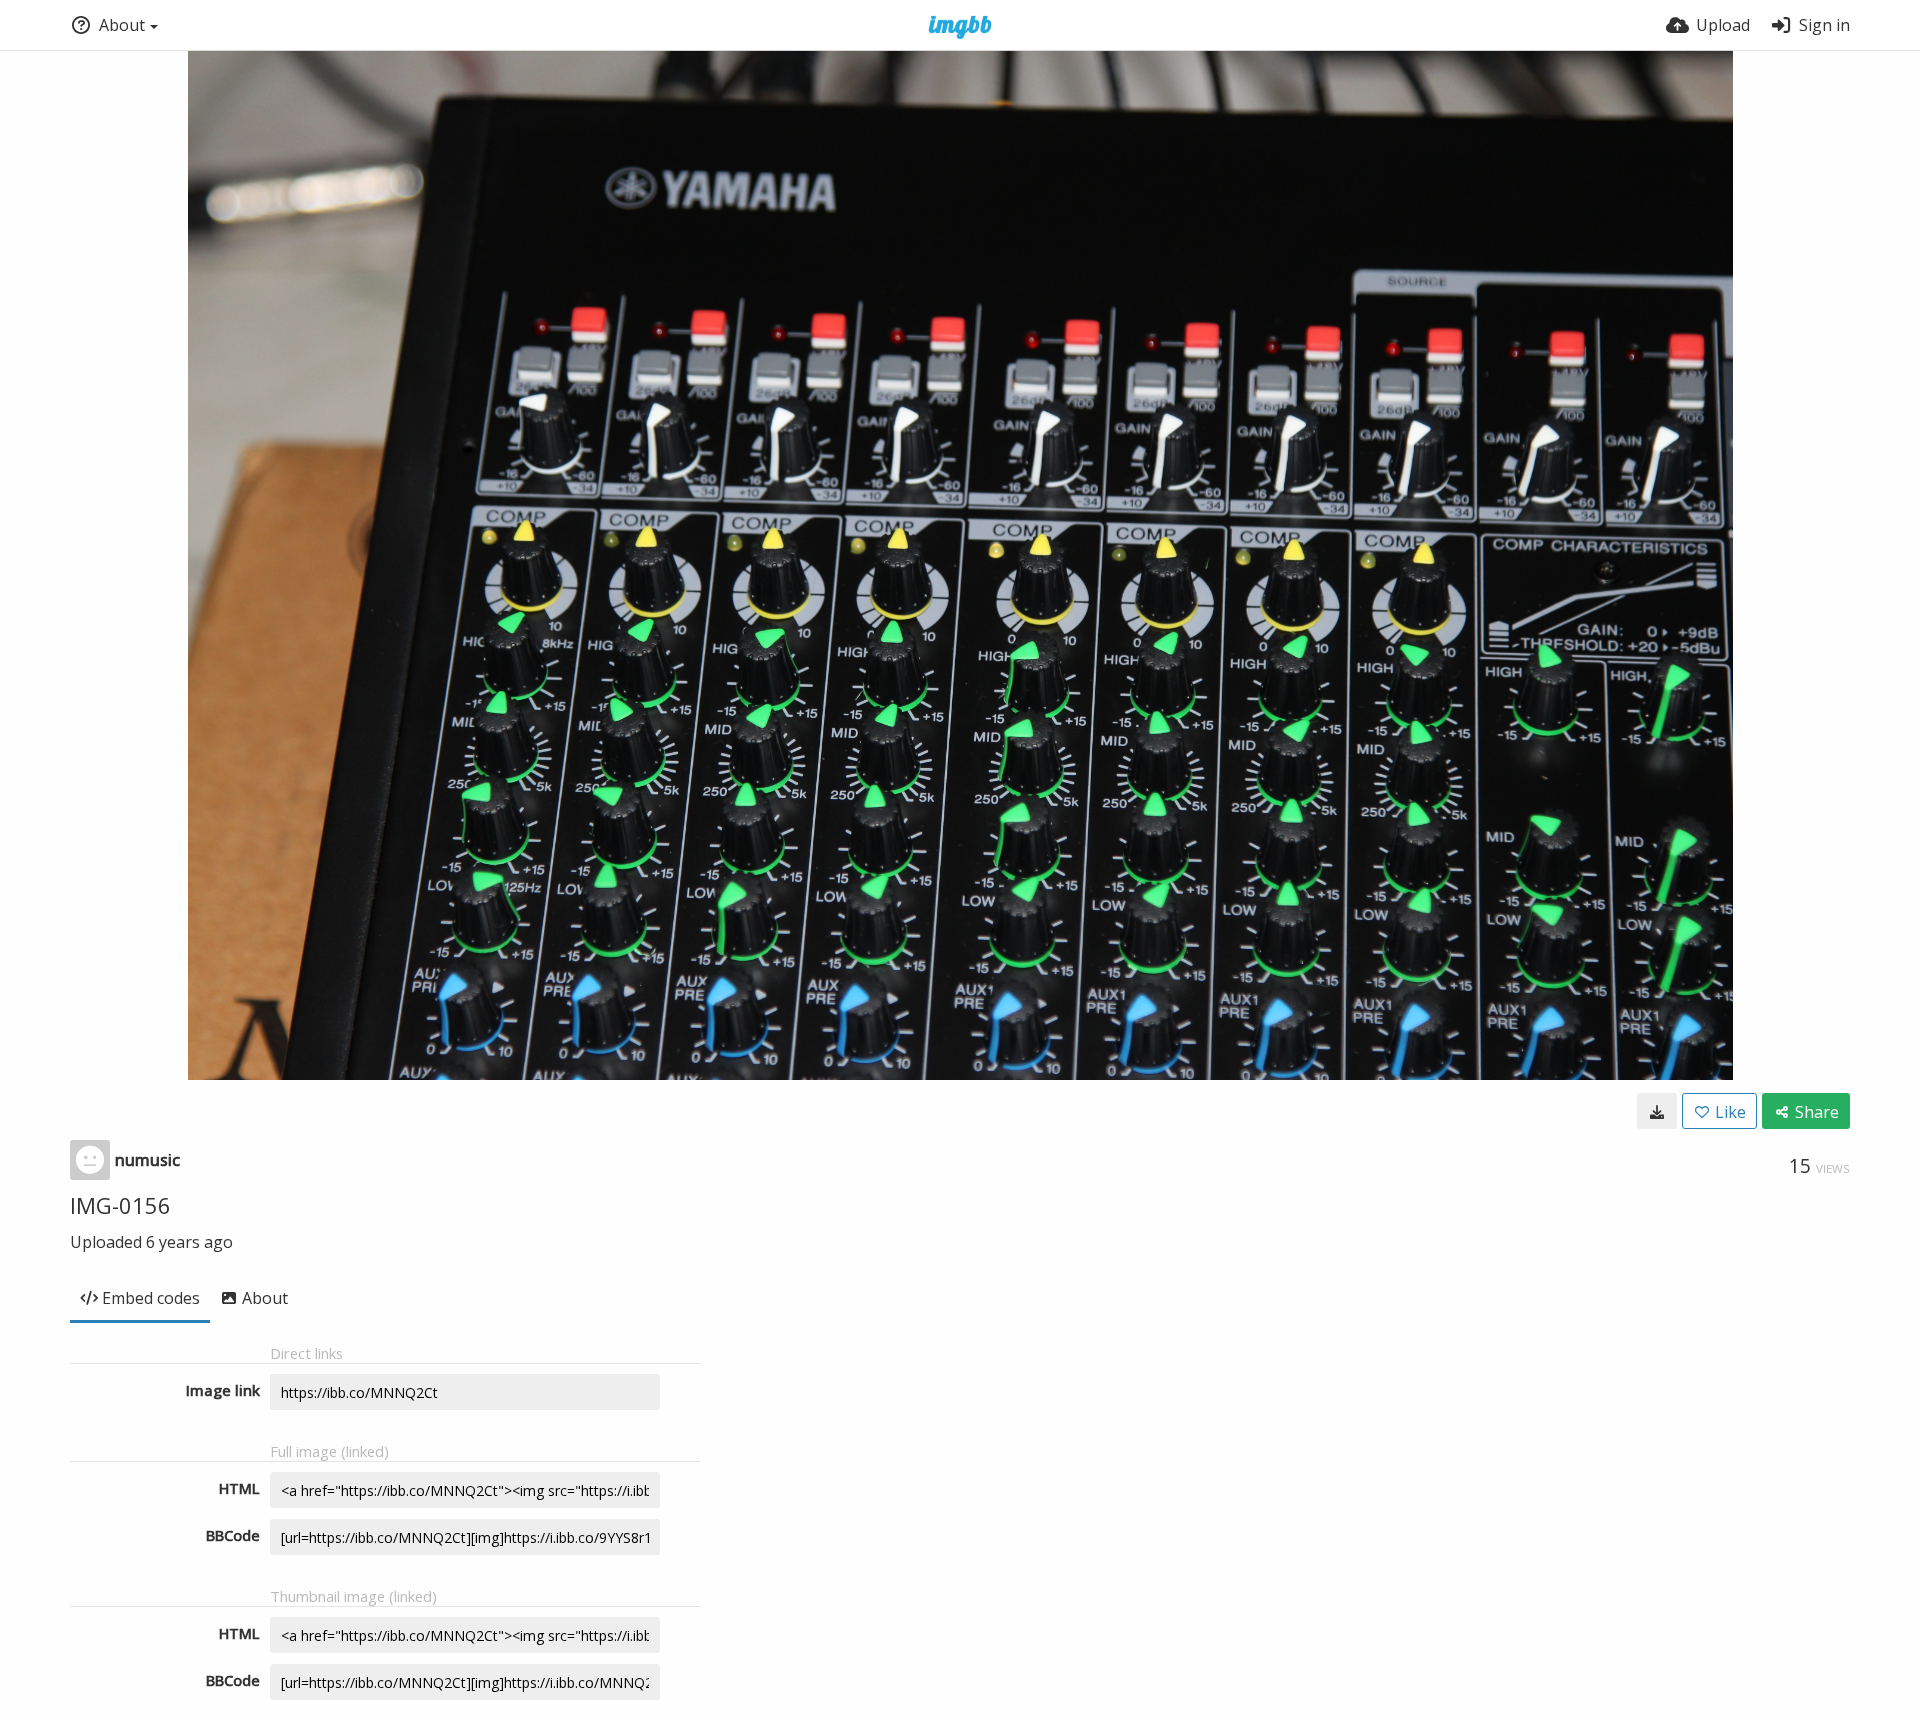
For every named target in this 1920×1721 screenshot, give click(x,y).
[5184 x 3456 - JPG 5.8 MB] (1657, 1111)
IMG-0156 (120, 1205)
